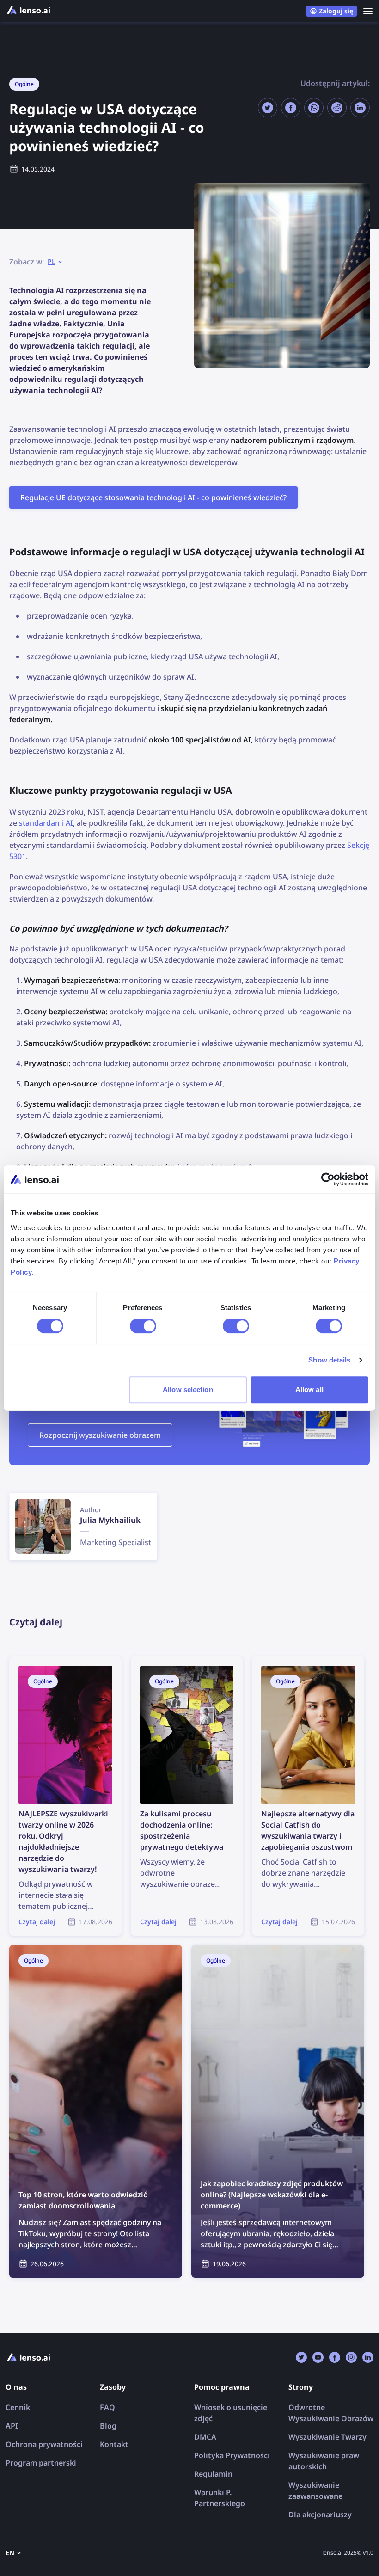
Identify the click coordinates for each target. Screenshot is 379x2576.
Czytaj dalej (29, 1662)
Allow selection (188, 1389)
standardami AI (46, 823)
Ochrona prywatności (44, 2444)
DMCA (205, 2437)
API (12, 2426)
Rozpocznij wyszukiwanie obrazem (100, 1435)
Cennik (18, 2407)
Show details (329, 1360)
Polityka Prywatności (232, 2455)
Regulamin (213, 2474)
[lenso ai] (29, 11)
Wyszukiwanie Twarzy (327, 2437)
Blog (108, 2426)
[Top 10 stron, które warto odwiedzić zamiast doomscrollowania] (96, 2111)
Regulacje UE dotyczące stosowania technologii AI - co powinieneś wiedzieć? (153, 497)
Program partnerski (41, 2463)
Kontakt (114, 2444)
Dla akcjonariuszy (320, 2515)
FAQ (107, 2407)
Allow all (309, 1389)
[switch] (143, 1326)
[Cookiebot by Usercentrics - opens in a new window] (328, 1179)
